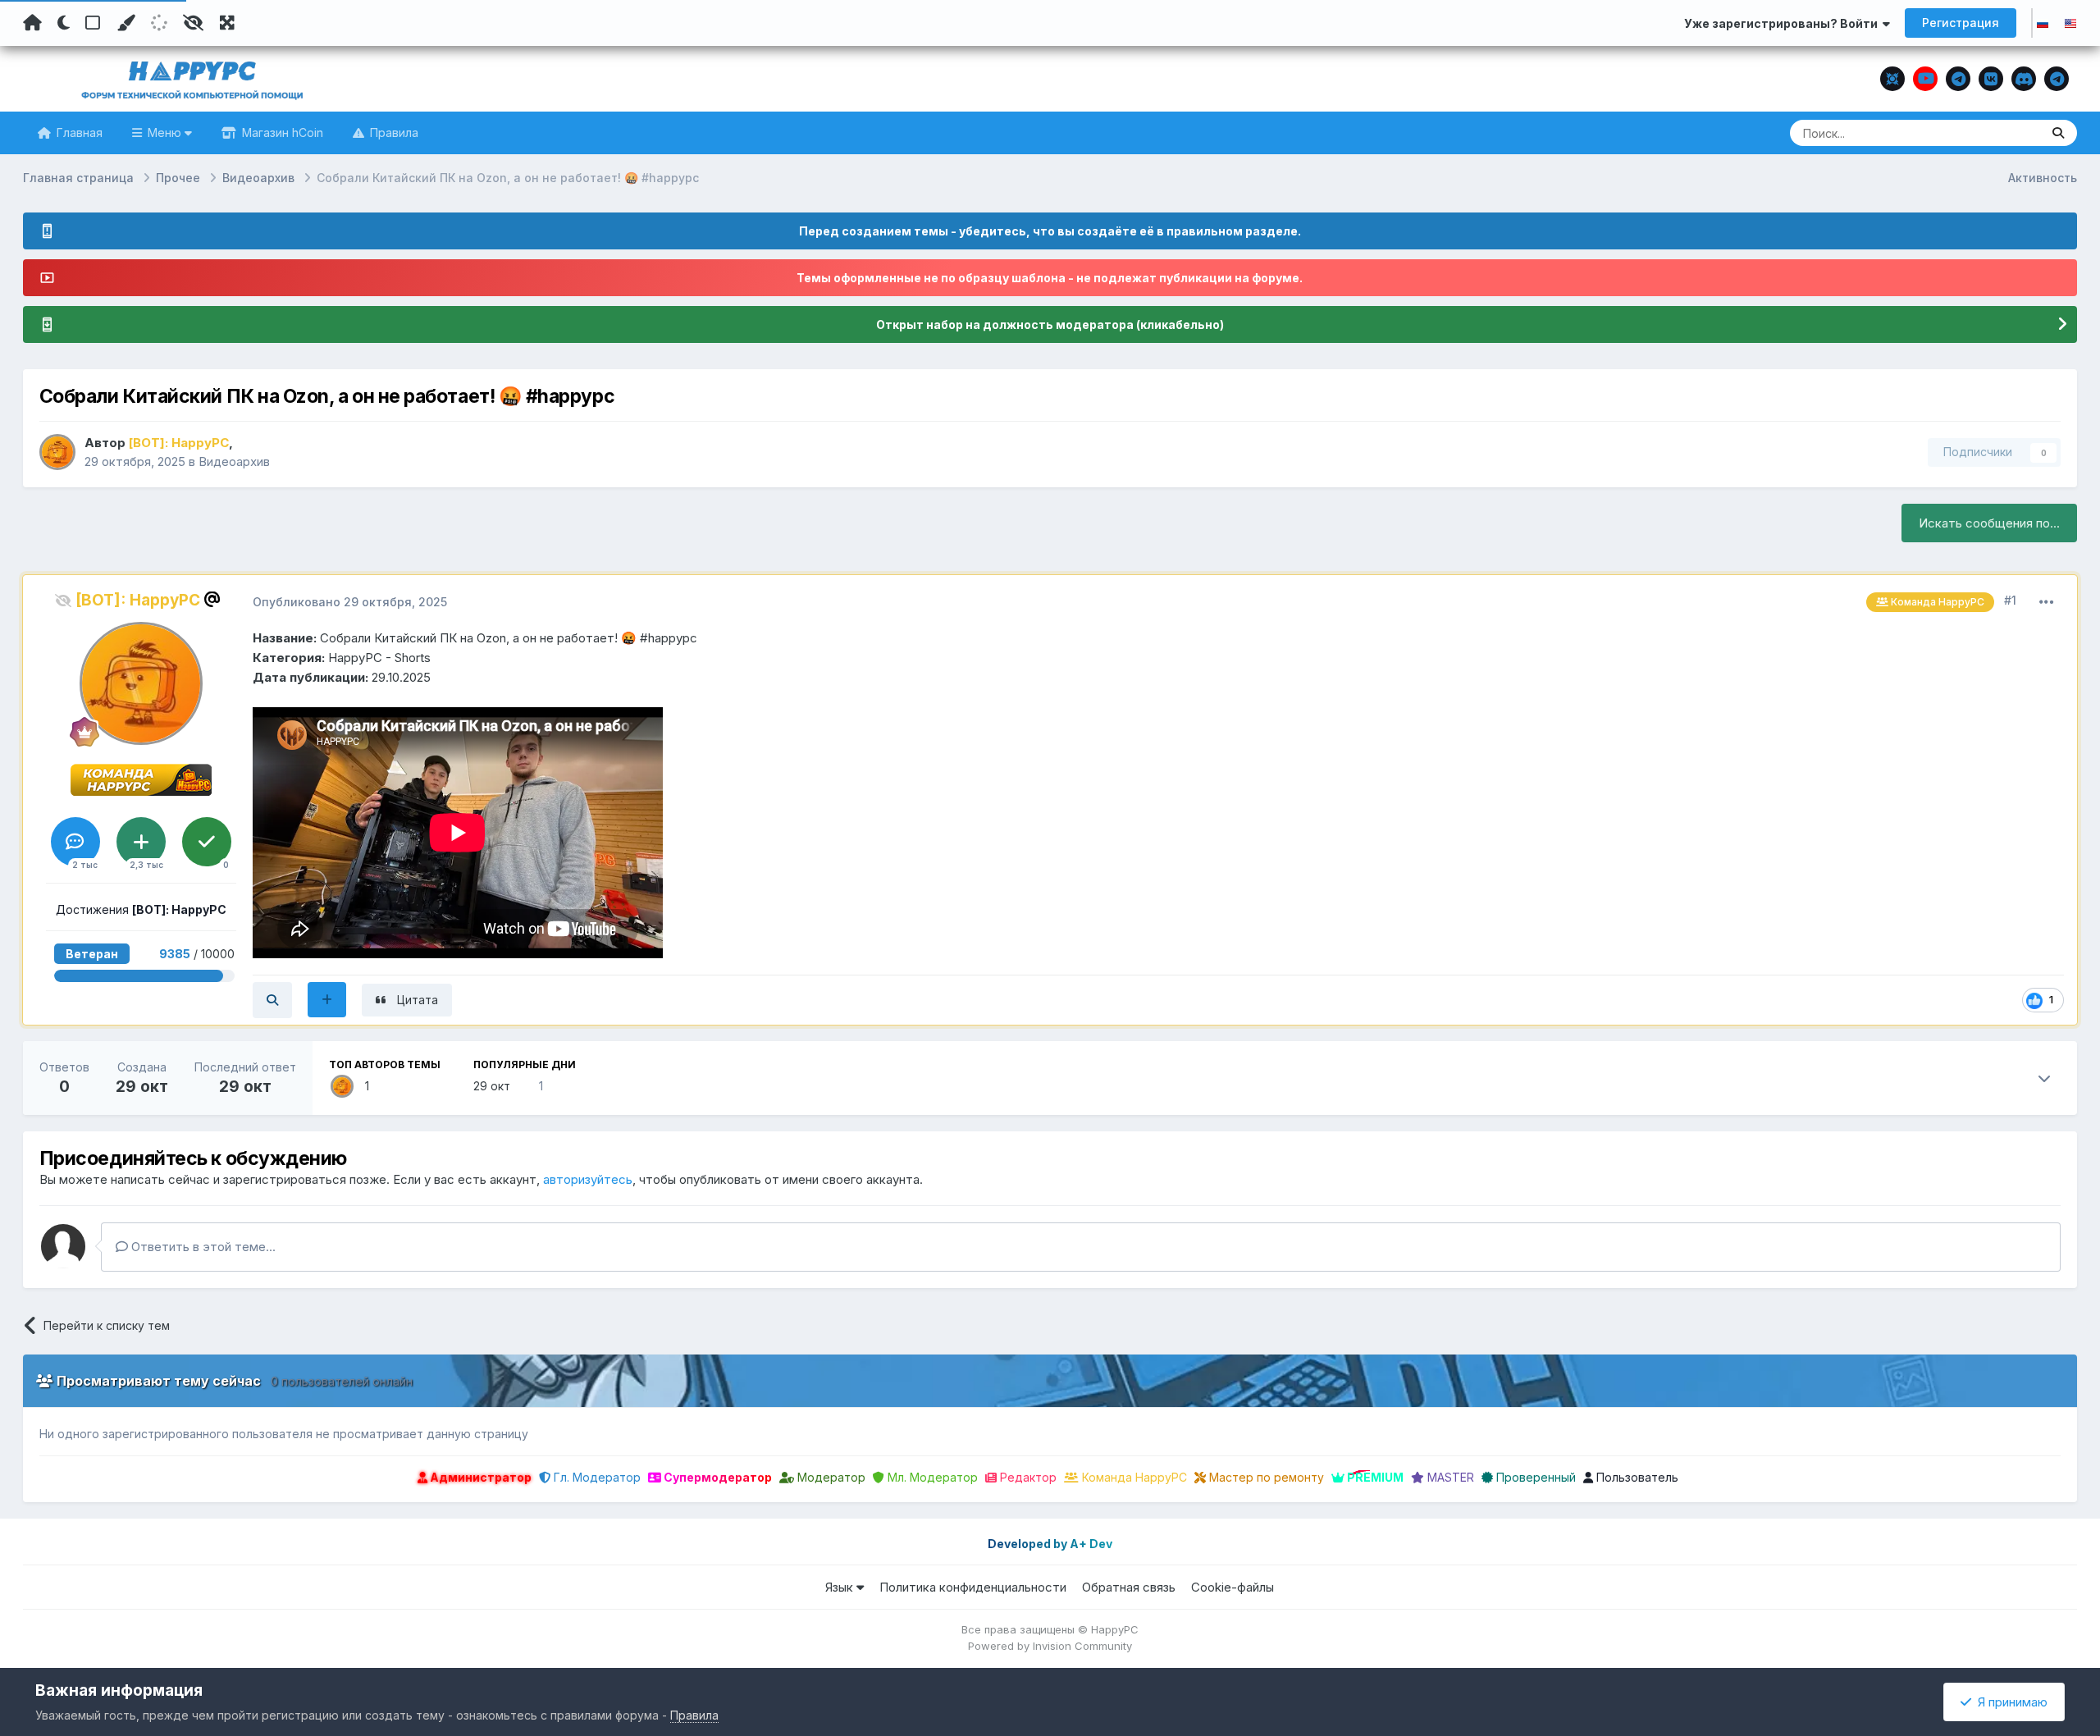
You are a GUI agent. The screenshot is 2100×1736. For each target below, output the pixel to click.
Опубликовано (350, 602)
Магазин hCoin (281, 132)
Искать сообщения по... (1989, 523)
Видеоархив (234, 461)
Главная (78, 132)
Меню (164, 132)
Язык (841, 1587)
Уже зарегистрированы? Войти (1783, 23)
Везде (2002, 132)
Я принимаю (2009, 1702)
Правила (393, 132)
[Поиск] (2058, 133)
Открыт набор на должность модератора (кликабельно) (1050, 324)
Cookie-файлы (1233, 1587)
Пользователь (1636, 1477)
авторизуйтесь (588, 1179)
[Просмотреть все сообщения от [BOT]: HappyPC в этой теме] (272, 1000)
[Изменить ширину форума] (227, 23)
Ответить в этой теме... (202, 1247)
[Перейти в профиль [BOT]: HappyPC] (57, 452)
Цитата (418, 1000)
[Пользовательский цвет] (126, 23)
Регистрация (1961, 23)
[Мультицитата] (327, 1000)
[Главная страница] (32, 23)
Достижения (141, 909)
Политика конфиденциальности (973, 1587)
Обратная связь (1129, 1587)
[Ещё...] (2047, 602)
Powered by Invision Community (1050, 1646)
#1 (2010, 600)
